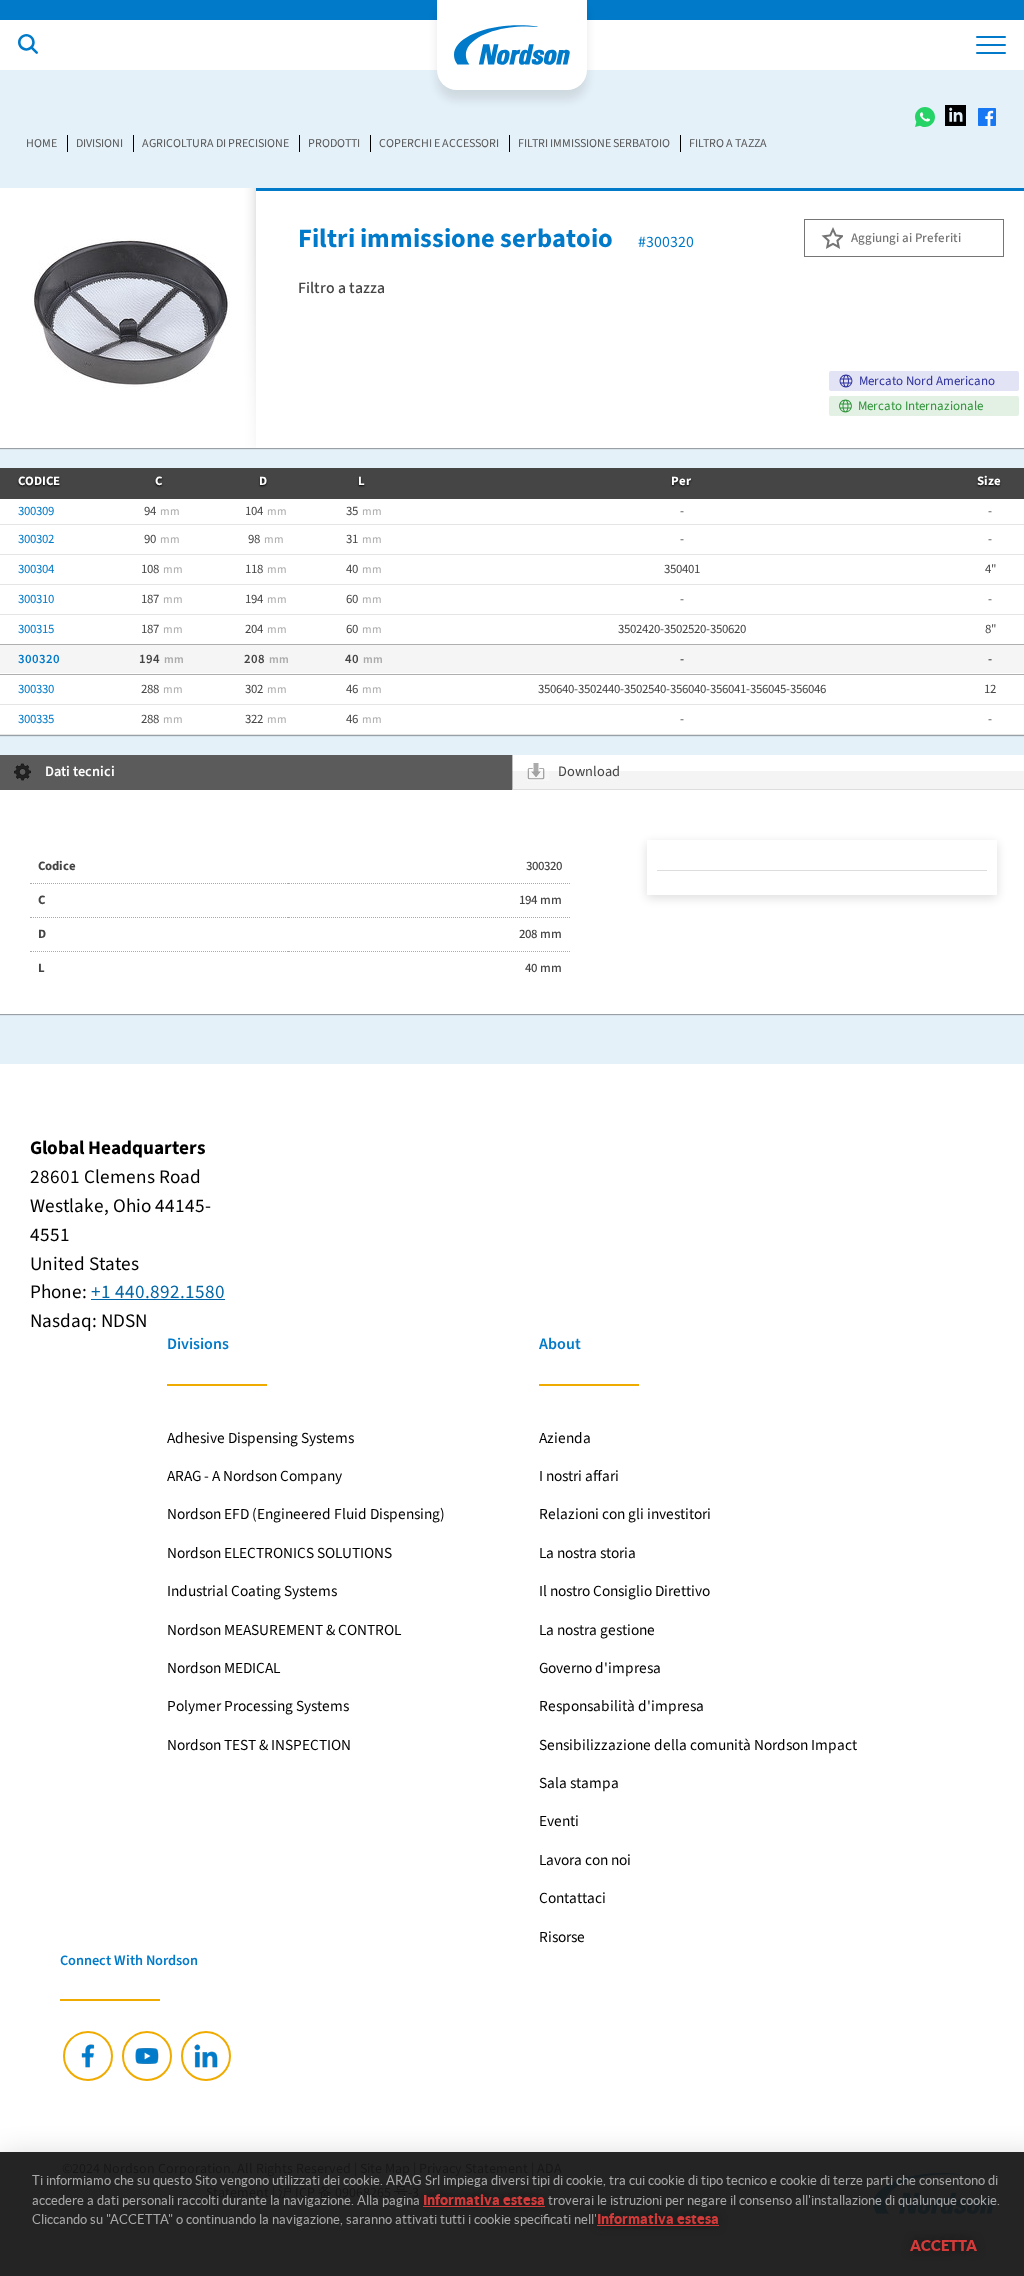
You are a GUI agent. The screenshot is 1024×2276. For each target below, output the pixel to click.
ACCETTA (943, 2245)
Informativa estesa (484, 2200)
